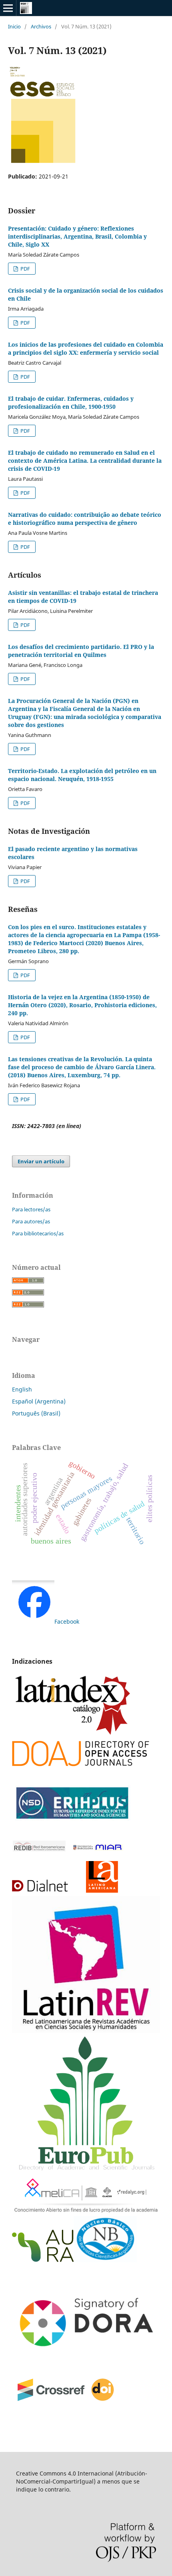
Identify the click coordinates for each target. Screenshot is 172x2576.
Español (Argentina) (39, 1401)
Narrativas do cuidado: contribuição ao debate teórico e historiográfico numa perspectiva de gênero (85, 519)
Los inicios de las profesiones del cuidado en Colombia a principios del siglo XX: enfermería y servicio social (86, 348)
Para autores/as (31, 1221)
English (22, 1389)
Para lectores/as (31, 1209)
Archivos (41, 26)
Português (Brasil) (36, 1413)
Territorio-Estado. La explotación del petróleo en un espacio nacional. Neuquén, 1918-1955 (82, 775)
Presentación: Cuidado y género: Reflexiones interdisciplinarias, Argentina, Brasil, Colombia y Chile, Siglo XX (77, 236)
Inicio (14, 26)
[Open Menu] (8, 8)
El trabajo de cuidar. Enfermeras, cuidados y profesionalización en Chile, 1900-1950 (71, 403)
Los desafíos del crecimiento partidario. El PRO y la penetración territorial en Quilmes (81, 651)
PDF (25, 269)
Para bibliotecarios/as (38, 1233)
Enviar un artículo (41, 1161)
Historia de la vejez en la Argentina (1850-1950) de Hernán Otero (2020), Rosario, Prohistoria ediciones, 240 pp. (82, 1005)
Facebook (67, 1621)
